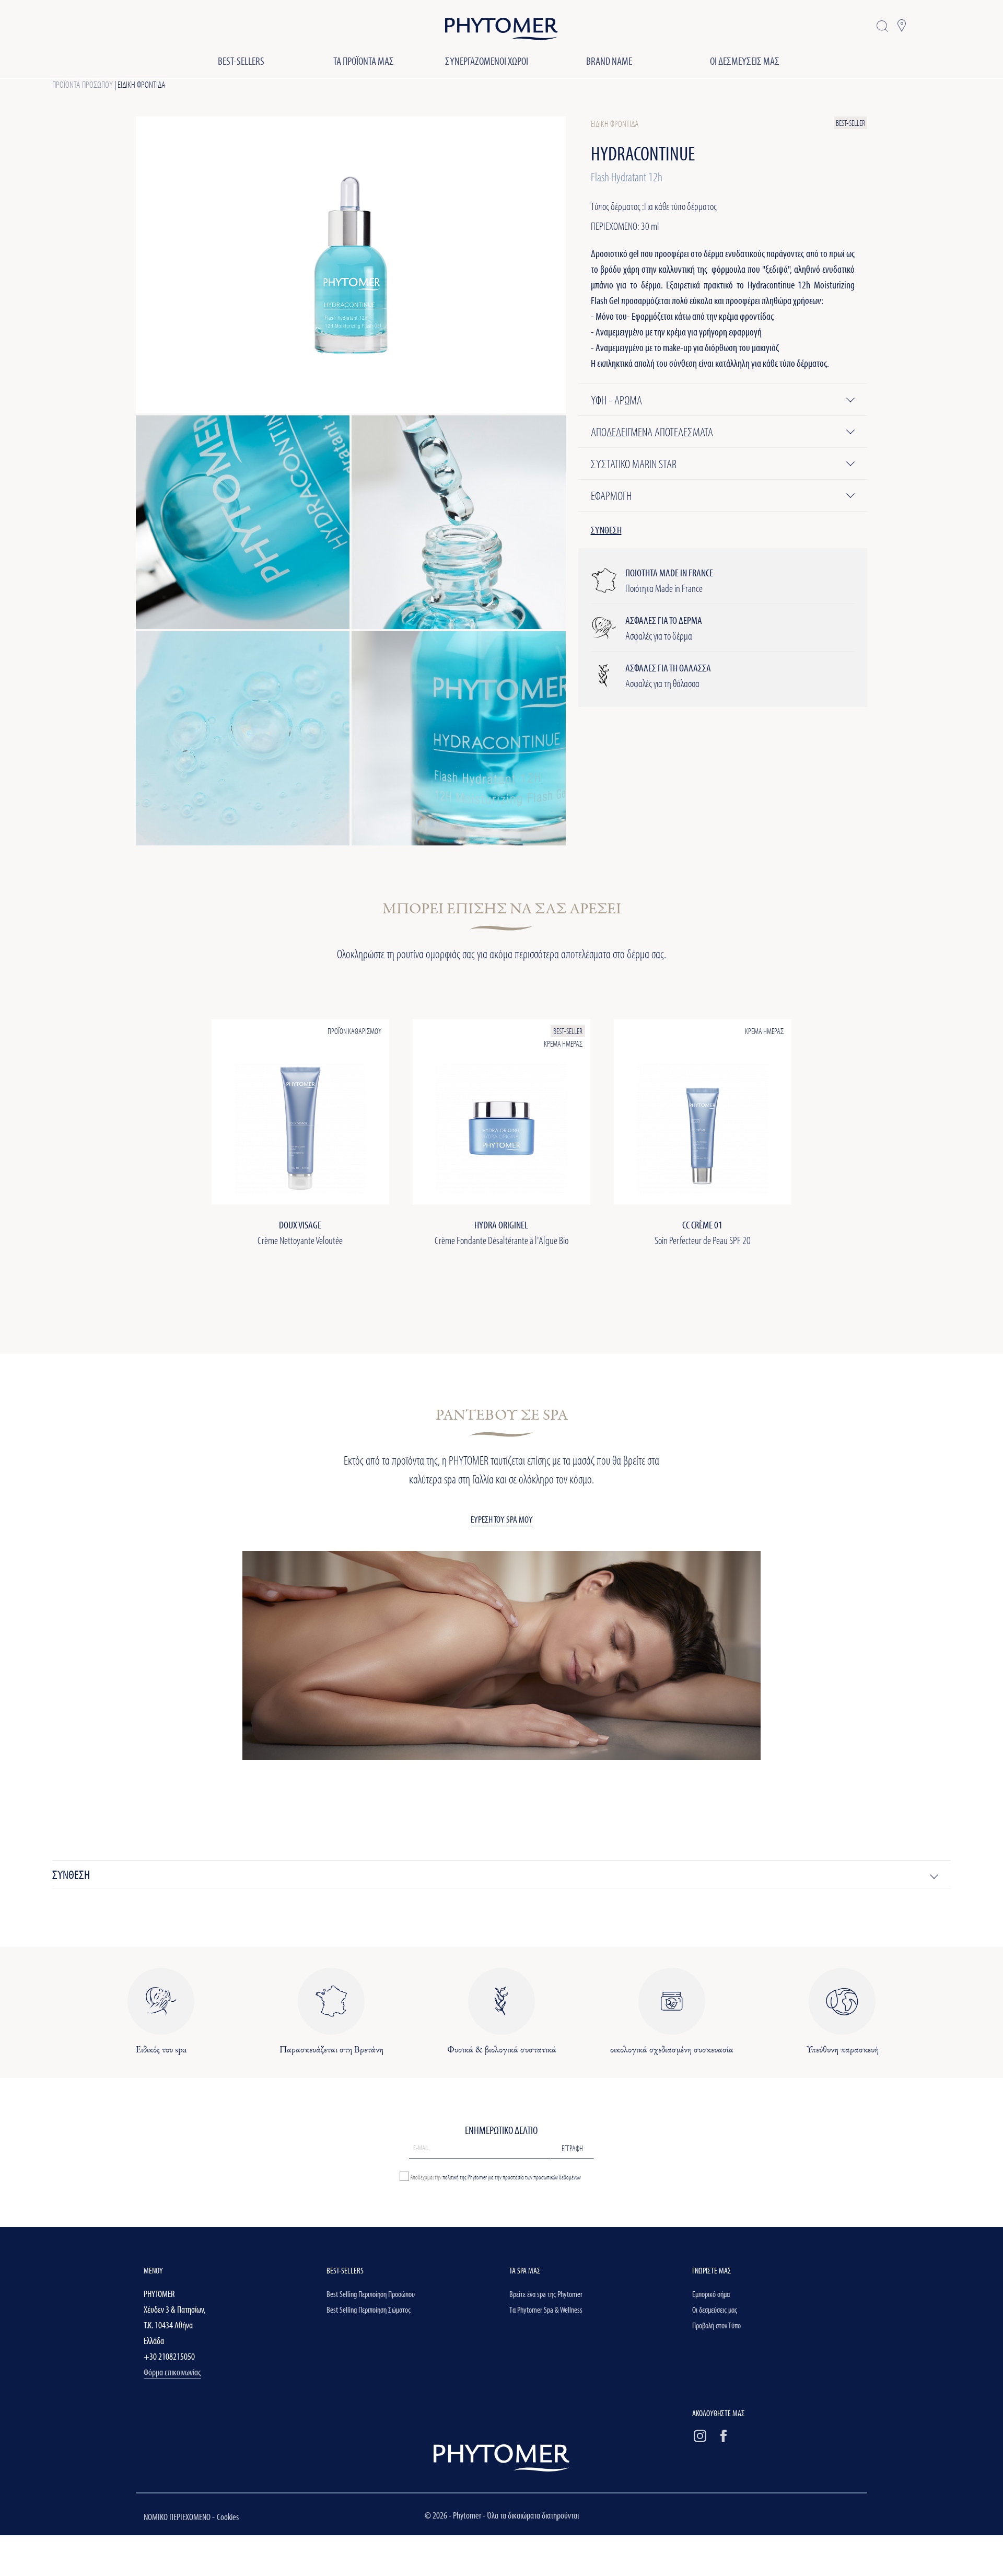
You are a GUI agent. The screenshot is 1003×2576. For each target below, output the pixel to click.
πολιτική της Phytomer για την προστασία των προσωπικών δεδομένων (512, 2176)
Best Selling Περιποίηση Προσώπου (371, 2294)
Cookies (228, 2517)
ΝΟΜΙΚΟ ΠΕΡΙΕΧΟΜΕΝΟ (178, 2517)
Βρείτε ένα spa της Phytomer (546, 2294)
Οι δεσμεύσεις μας (715, 2310)
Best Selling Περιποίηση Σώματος (369, 2310)
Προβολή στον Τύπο (716, 2325)
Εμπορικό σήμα (711, 2294)
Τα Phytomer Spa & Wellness (546, 2310)
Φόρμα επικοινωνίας (172, 2372)
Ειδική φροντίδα (142, 84)
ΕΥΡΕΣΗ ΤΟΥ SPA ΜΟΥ (502, 1519)
